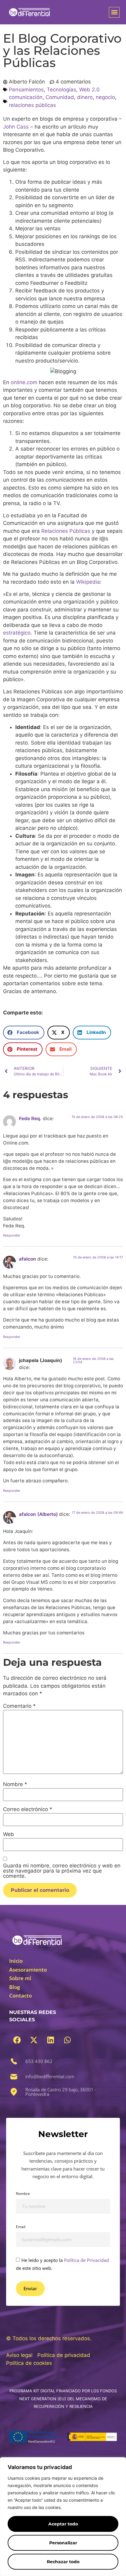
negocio (105, 97)
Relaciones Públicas (66, 531)
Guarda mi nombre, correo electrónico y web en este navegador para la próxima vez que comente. (62, 1871)
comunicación (26, 97)
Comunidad (60, 97)
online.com (24, 382)
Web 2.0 (89, 90)
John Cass (16, 127)
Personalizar (63, 2543)
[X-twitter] (34, 2040)
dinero (85, 97)
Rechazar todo (63, 2562)
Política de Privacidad (86, 2260)
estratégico (17, 633)
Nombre (15, 1784)
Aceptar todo (63, 2524)
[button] (114, 12)
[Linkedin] (50, 2040)
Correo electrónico (28, 1809)
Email (21, 2227)
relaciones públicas (32, 105)
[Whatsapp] (67, 2040)
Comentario (19, 1706)
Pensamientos (26, 90)
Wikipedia (88, 582)
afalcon (28, 1259)
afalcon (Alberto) (38, 1514)
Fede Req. (30, 1118)
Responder (12, 1235)
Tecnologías (61, 90)
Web (9, 1834)
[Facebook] (17, 2040)
